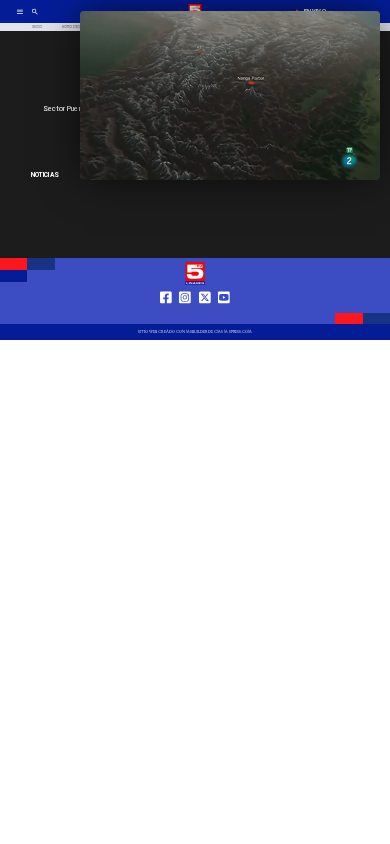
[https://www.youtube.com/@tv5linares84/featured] (224, 316)
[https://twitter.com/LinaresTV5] (205, 316)
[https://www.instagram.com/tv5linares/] (185, 316)
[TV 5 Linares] (35, 18)
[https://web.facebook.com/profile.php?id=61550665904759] (166, 316)
